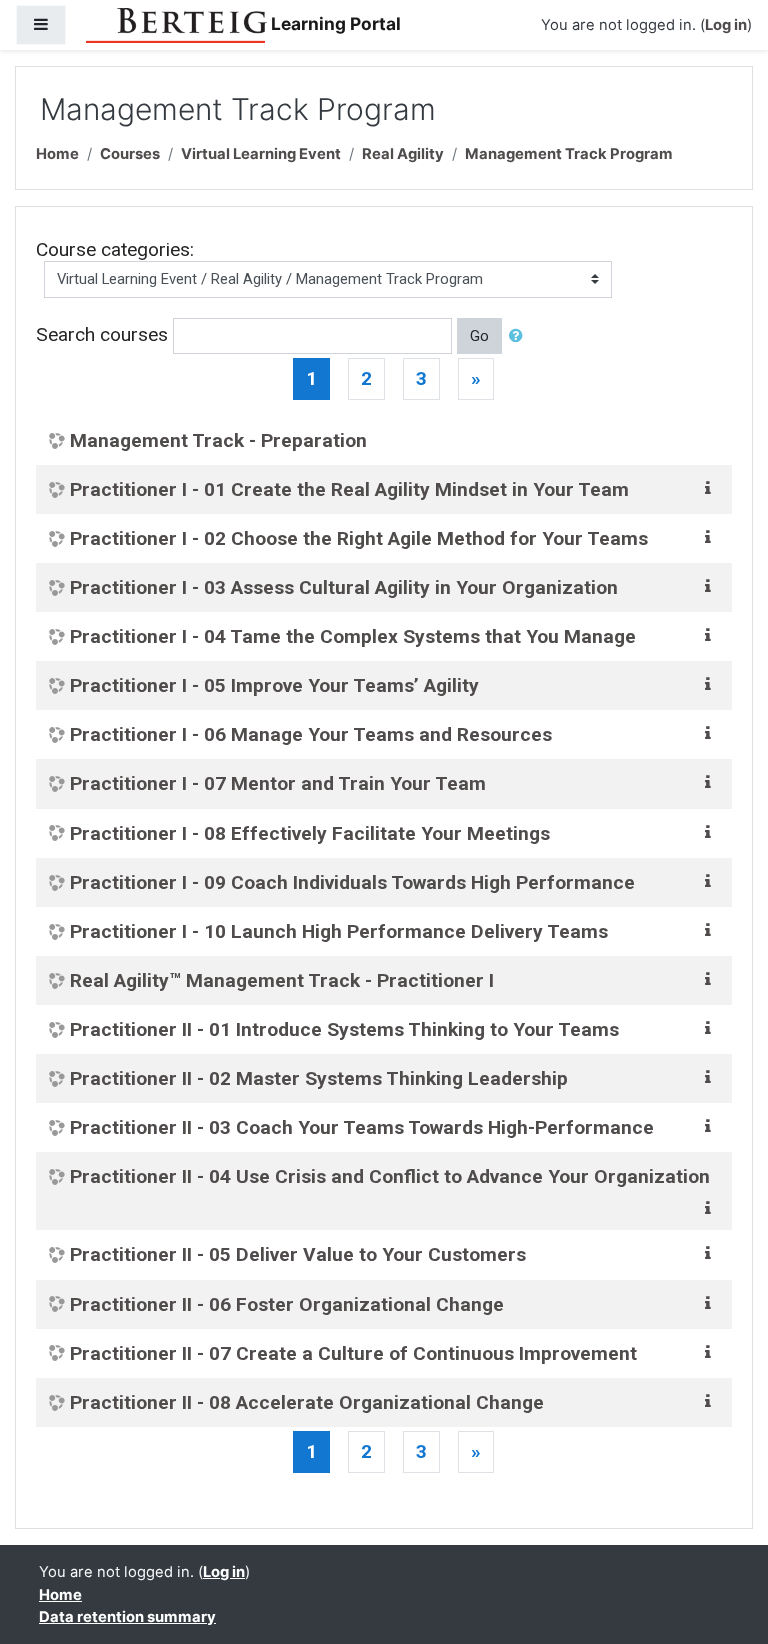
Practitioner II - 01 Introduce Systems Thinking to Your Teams (344, 1029)
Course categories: (115, 249)
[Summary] (712, 487)
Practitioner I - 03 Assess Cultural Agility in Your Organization (344, 587)
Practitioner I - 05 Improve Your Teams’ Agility (274, 685)
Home (57, 154)
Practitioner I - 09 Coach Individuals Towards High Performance (352, 882)
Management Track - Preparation (218, 440)
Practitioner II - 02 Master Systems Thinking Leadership (319, 1078)
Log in (726, 25)
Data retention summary (127, 1617)
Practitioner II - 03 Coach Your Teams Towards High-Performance (362, 1127)
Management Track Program (569, 154)
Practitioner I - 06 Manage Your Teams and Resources (311, 734)
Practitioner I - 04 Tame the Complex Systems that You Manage (353, 636)
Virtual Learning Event (261, 154)
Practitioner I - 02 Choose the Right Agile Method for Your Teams (359, 538)
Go (479, 336)
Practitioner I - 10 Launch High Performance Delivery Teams (339, 931)
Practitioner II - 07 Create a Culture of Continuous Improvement (353, 1353)
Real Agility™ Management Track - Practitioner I (282, 980)
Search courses (102, 334)
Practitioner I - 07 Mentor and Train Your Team (278, 783)
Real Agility (403, 154)
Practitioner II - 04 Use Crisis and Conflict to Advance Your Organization (390, 1176)
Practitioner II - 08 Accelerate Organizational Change (307, 1402)
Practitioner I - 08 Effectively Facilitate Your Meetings (310, 833)
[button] (520, 336)
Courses (130, 154)
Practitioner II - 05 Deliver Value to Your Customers (298, 1254)
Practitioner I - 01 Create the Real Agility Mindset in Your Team (349, 489)
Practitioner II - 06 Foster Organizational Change (287, 1304)
